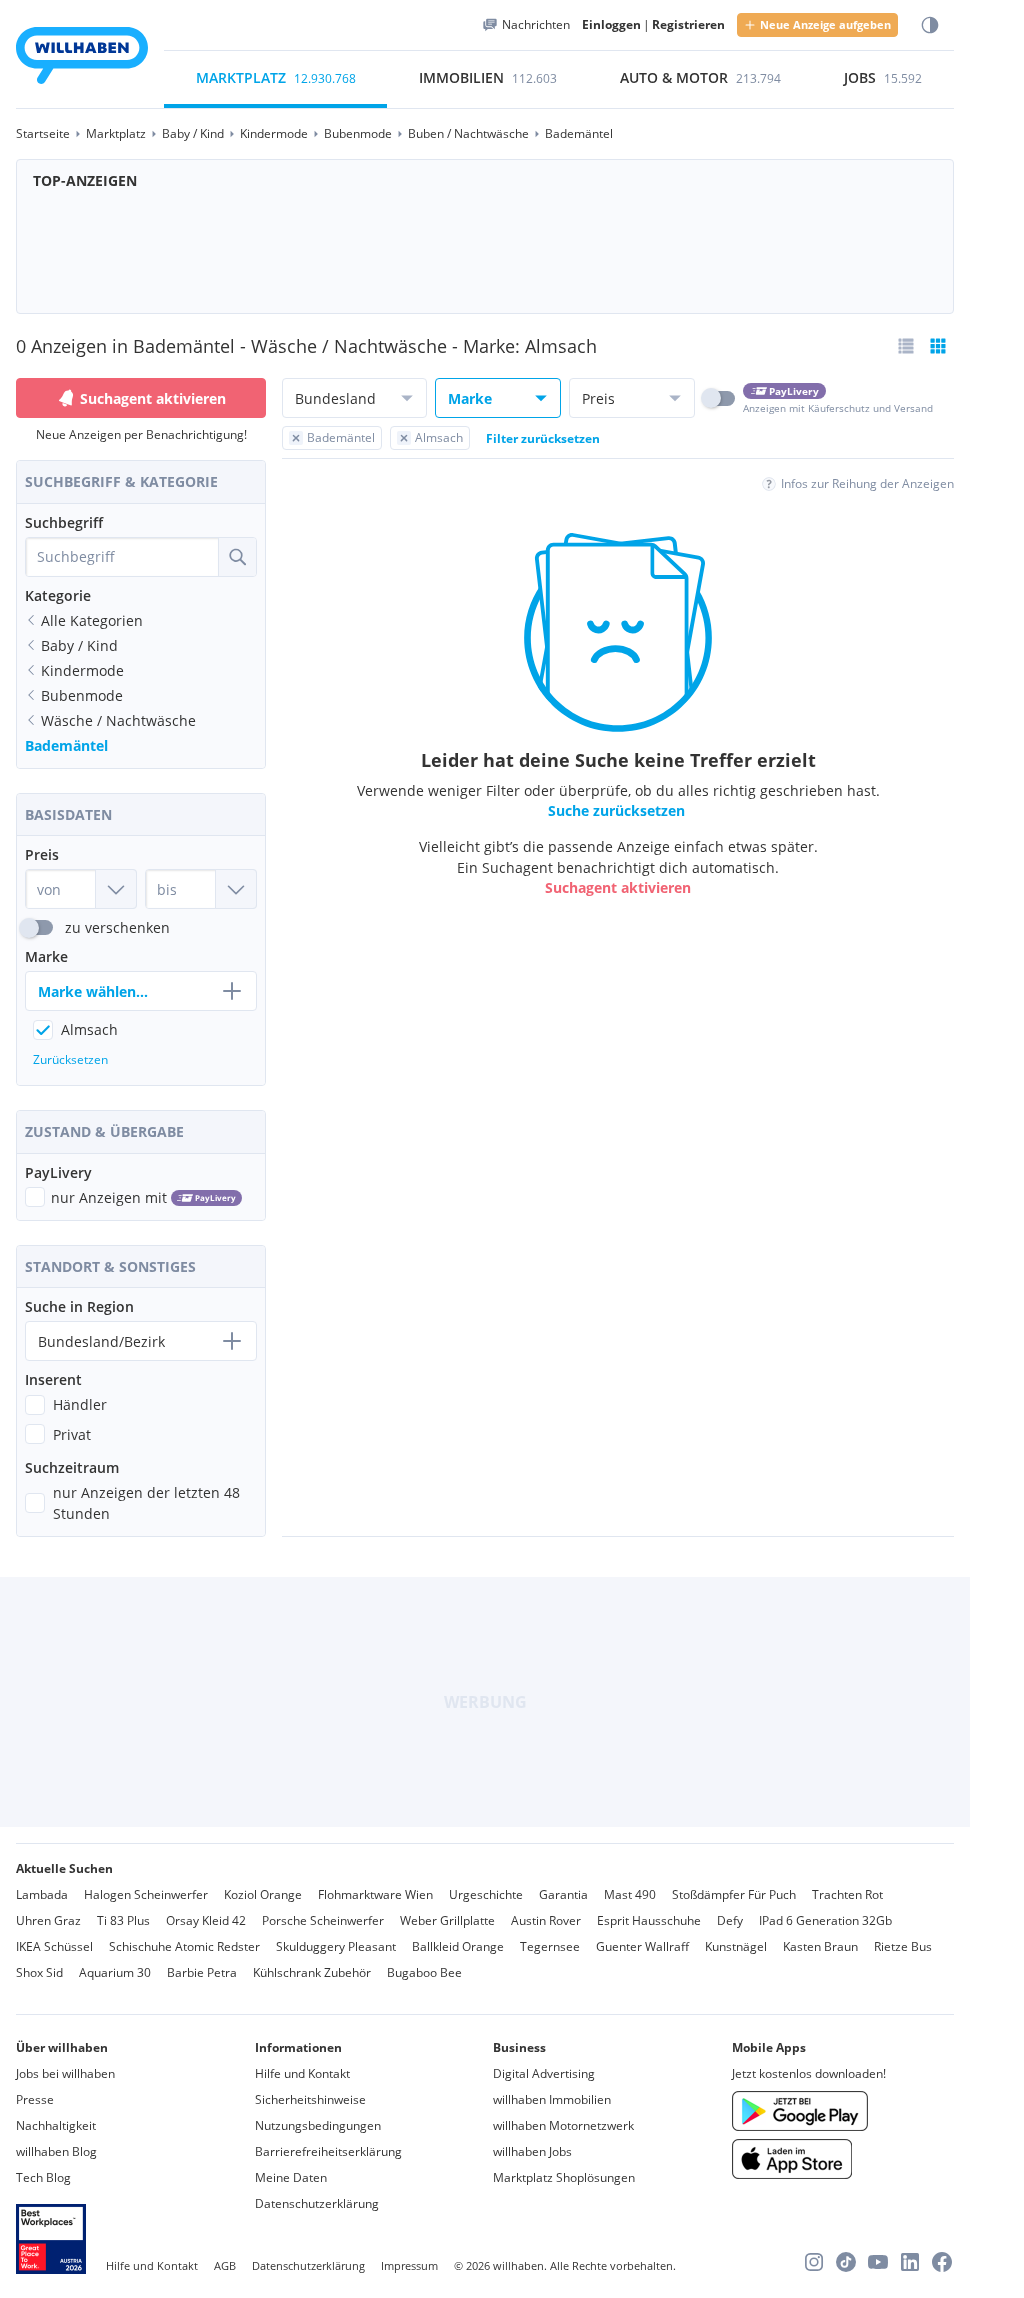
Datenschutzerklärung (317, 2203)
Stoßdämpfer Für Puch (734, 1894)
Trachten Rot (847, 1894)
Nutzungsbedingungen (318, 2125)
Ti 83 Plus (123, 1920)
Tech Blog (43, 2177)
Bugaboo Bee (424, 1972)
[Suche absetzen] (237, 557)
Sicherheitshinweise (310, 2099)
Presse (35, 2099)
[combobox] (122, 557)
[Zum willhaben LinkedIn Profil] (910, 2262)
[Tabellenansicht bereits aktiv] (938, 346)
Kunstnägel (736, 1946)
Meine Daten (291, 2177)
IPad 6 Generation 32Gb (825, 1920)
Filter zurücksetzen (543, 438)
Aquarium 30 (115, 1972)
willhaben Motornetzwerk (563, 2125)
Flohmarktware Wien (375, 1894)
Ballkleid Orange (458, 1946)
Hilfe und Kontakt (302, 2073)
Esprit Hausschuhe (649, 1920)
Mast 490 (630, 1894)
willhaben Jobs (532, 2151)
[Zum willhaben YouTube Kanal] (878, 2262)
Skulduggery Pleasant (336, 1946)
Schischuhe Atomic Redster (184, 1946)
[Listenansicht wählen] (906, 346)
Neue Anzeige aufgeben (825, 24)
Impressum (409, 2265)
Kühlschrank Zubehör (312, 1972)
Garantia (563, 1894)
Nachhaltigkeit (56, 2125)
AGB (225, 2265)
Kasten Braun (820, 1946)
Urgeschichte (486, 1894)
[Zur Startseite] (82, 58)
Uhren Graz (48, 1920)
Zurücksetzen (70, 1059)
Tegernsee (550, 1946)
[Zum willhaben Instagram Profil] (814, 2262)
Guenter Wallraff (642, 1946)
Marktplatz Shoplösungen (564, 2177)
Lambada (42, 1894)
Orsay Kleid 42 (206, 1920)
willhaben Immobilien (552, 2099)
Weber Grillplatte (447, 1920)
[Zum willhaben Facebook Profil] (942, 2262)
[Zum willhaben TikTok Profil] (846, 2262)
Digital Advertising (544, 2073)
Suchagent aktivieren (153, 398)
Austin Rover (546, 1920)
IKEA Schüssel (54, 1946)
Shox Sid (39, 1972)
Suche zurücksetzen (616, 810)
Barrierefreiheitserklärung (328, 2151)
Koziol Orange (263, 1894)
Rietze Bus (903, 1946)
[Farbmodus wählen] (930, 25)
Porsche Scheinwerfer (323, 1920)
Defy (730, 1920)
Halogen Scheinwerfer (146, 1894)
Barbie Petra (202, 1972)
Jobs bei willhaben (65, 2073)
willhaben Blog (56, 2151)
